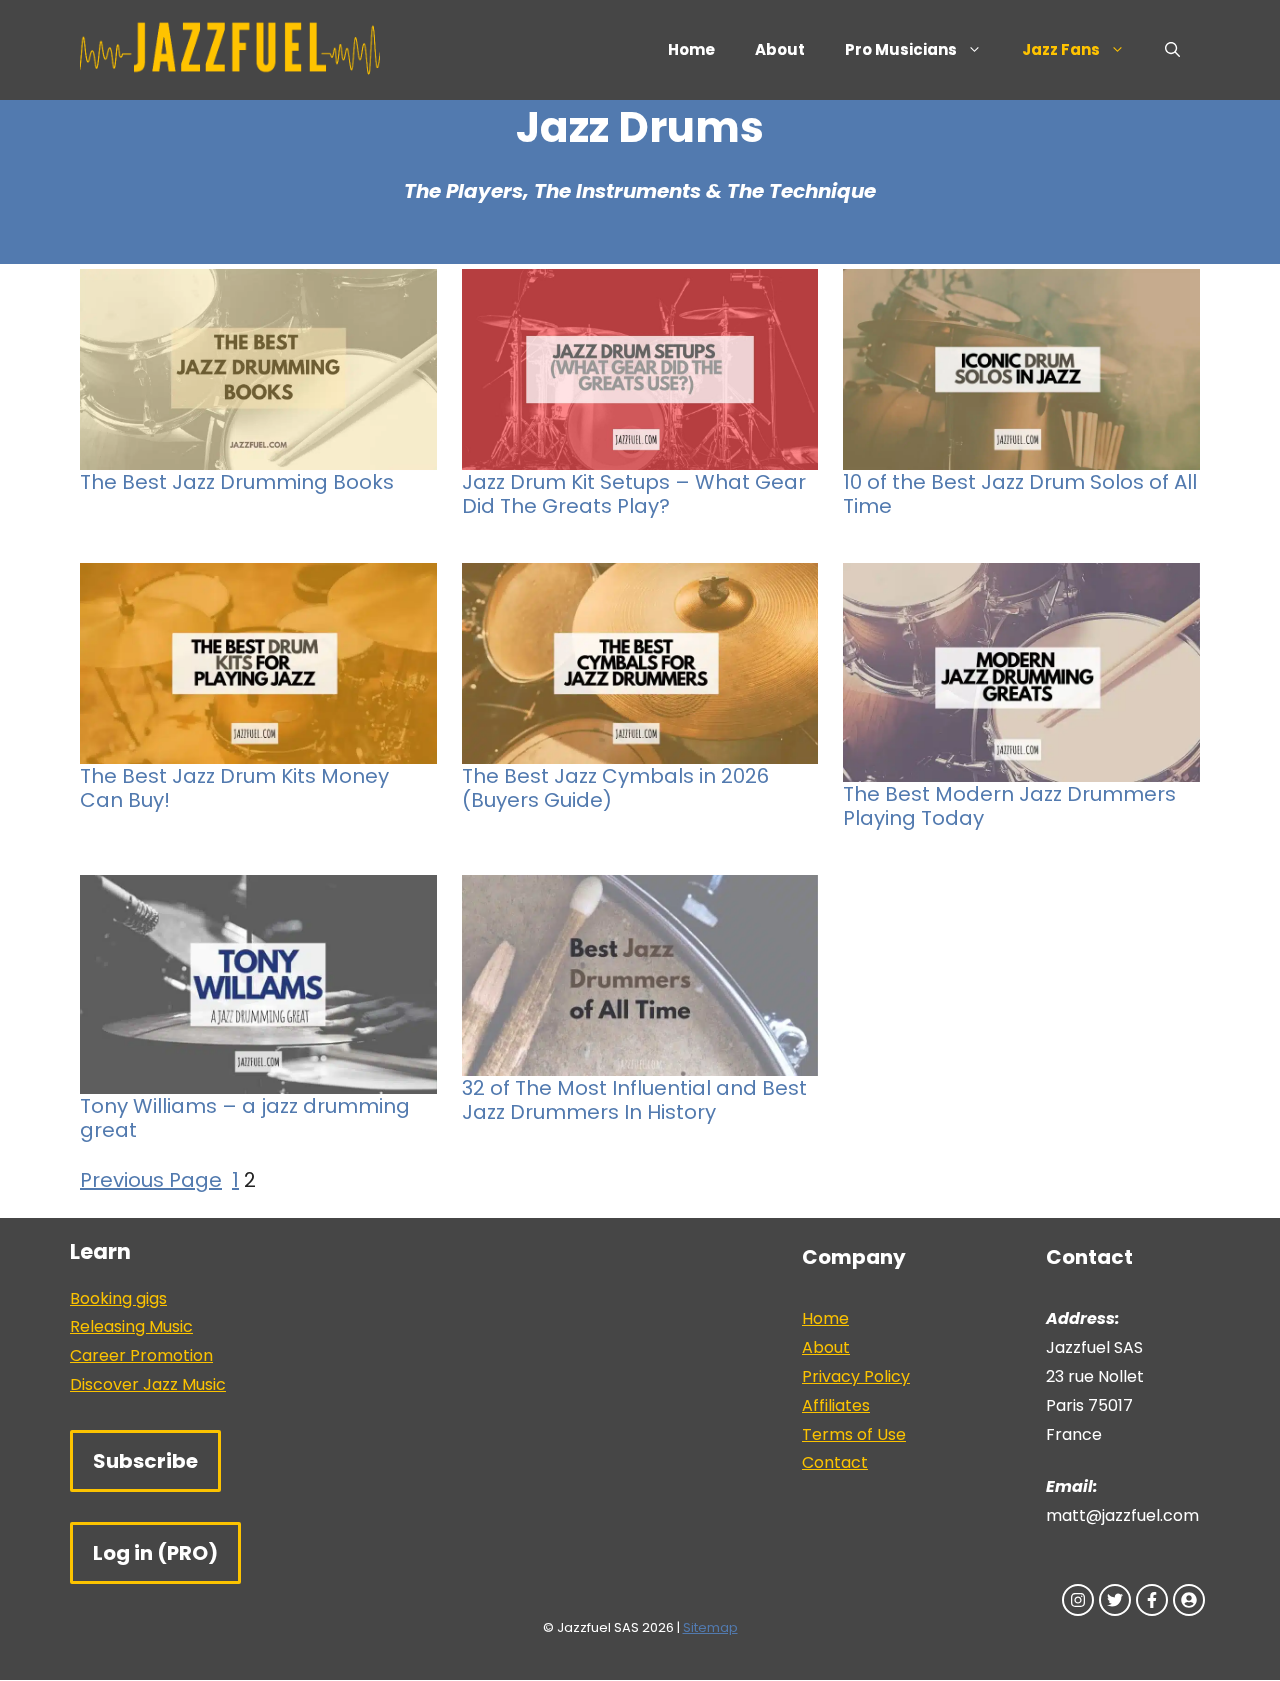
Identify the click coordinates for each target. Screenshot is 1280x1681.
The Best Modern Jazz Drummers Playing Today (1009, 806)
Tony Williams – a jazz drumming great (245, 1118)
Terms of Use (854, 1434)
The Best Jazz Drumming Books (237, 482)
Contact (835, 1462)
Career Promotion (141, 1355)
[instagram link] (1078, 1600)
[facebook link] (1152, 1600)
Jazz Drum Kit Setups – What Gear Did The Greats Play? (634, 494)
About (780, 49)
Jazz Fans (1061, 49)
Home (691, 49)
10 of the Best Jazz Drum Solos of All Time (1020, 494)
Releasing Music (131, 1326)
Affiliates (836, 1405)
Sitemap (710, 1627)
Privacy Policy (856, 1376)
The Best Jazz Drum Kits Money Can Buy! (234, 788)
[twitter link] (1115, 1600)
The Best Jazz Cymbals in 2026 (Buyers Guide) (615, 788)
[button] (1172, 50)
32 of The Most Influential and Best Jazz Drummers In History (634, 1100)
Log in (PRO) (155, 1553)
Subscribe (145, 1461)
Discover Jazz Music (148, 1384)
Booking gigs (118, 1298)
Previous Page (151, 1180)
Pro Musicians (901, 49)
